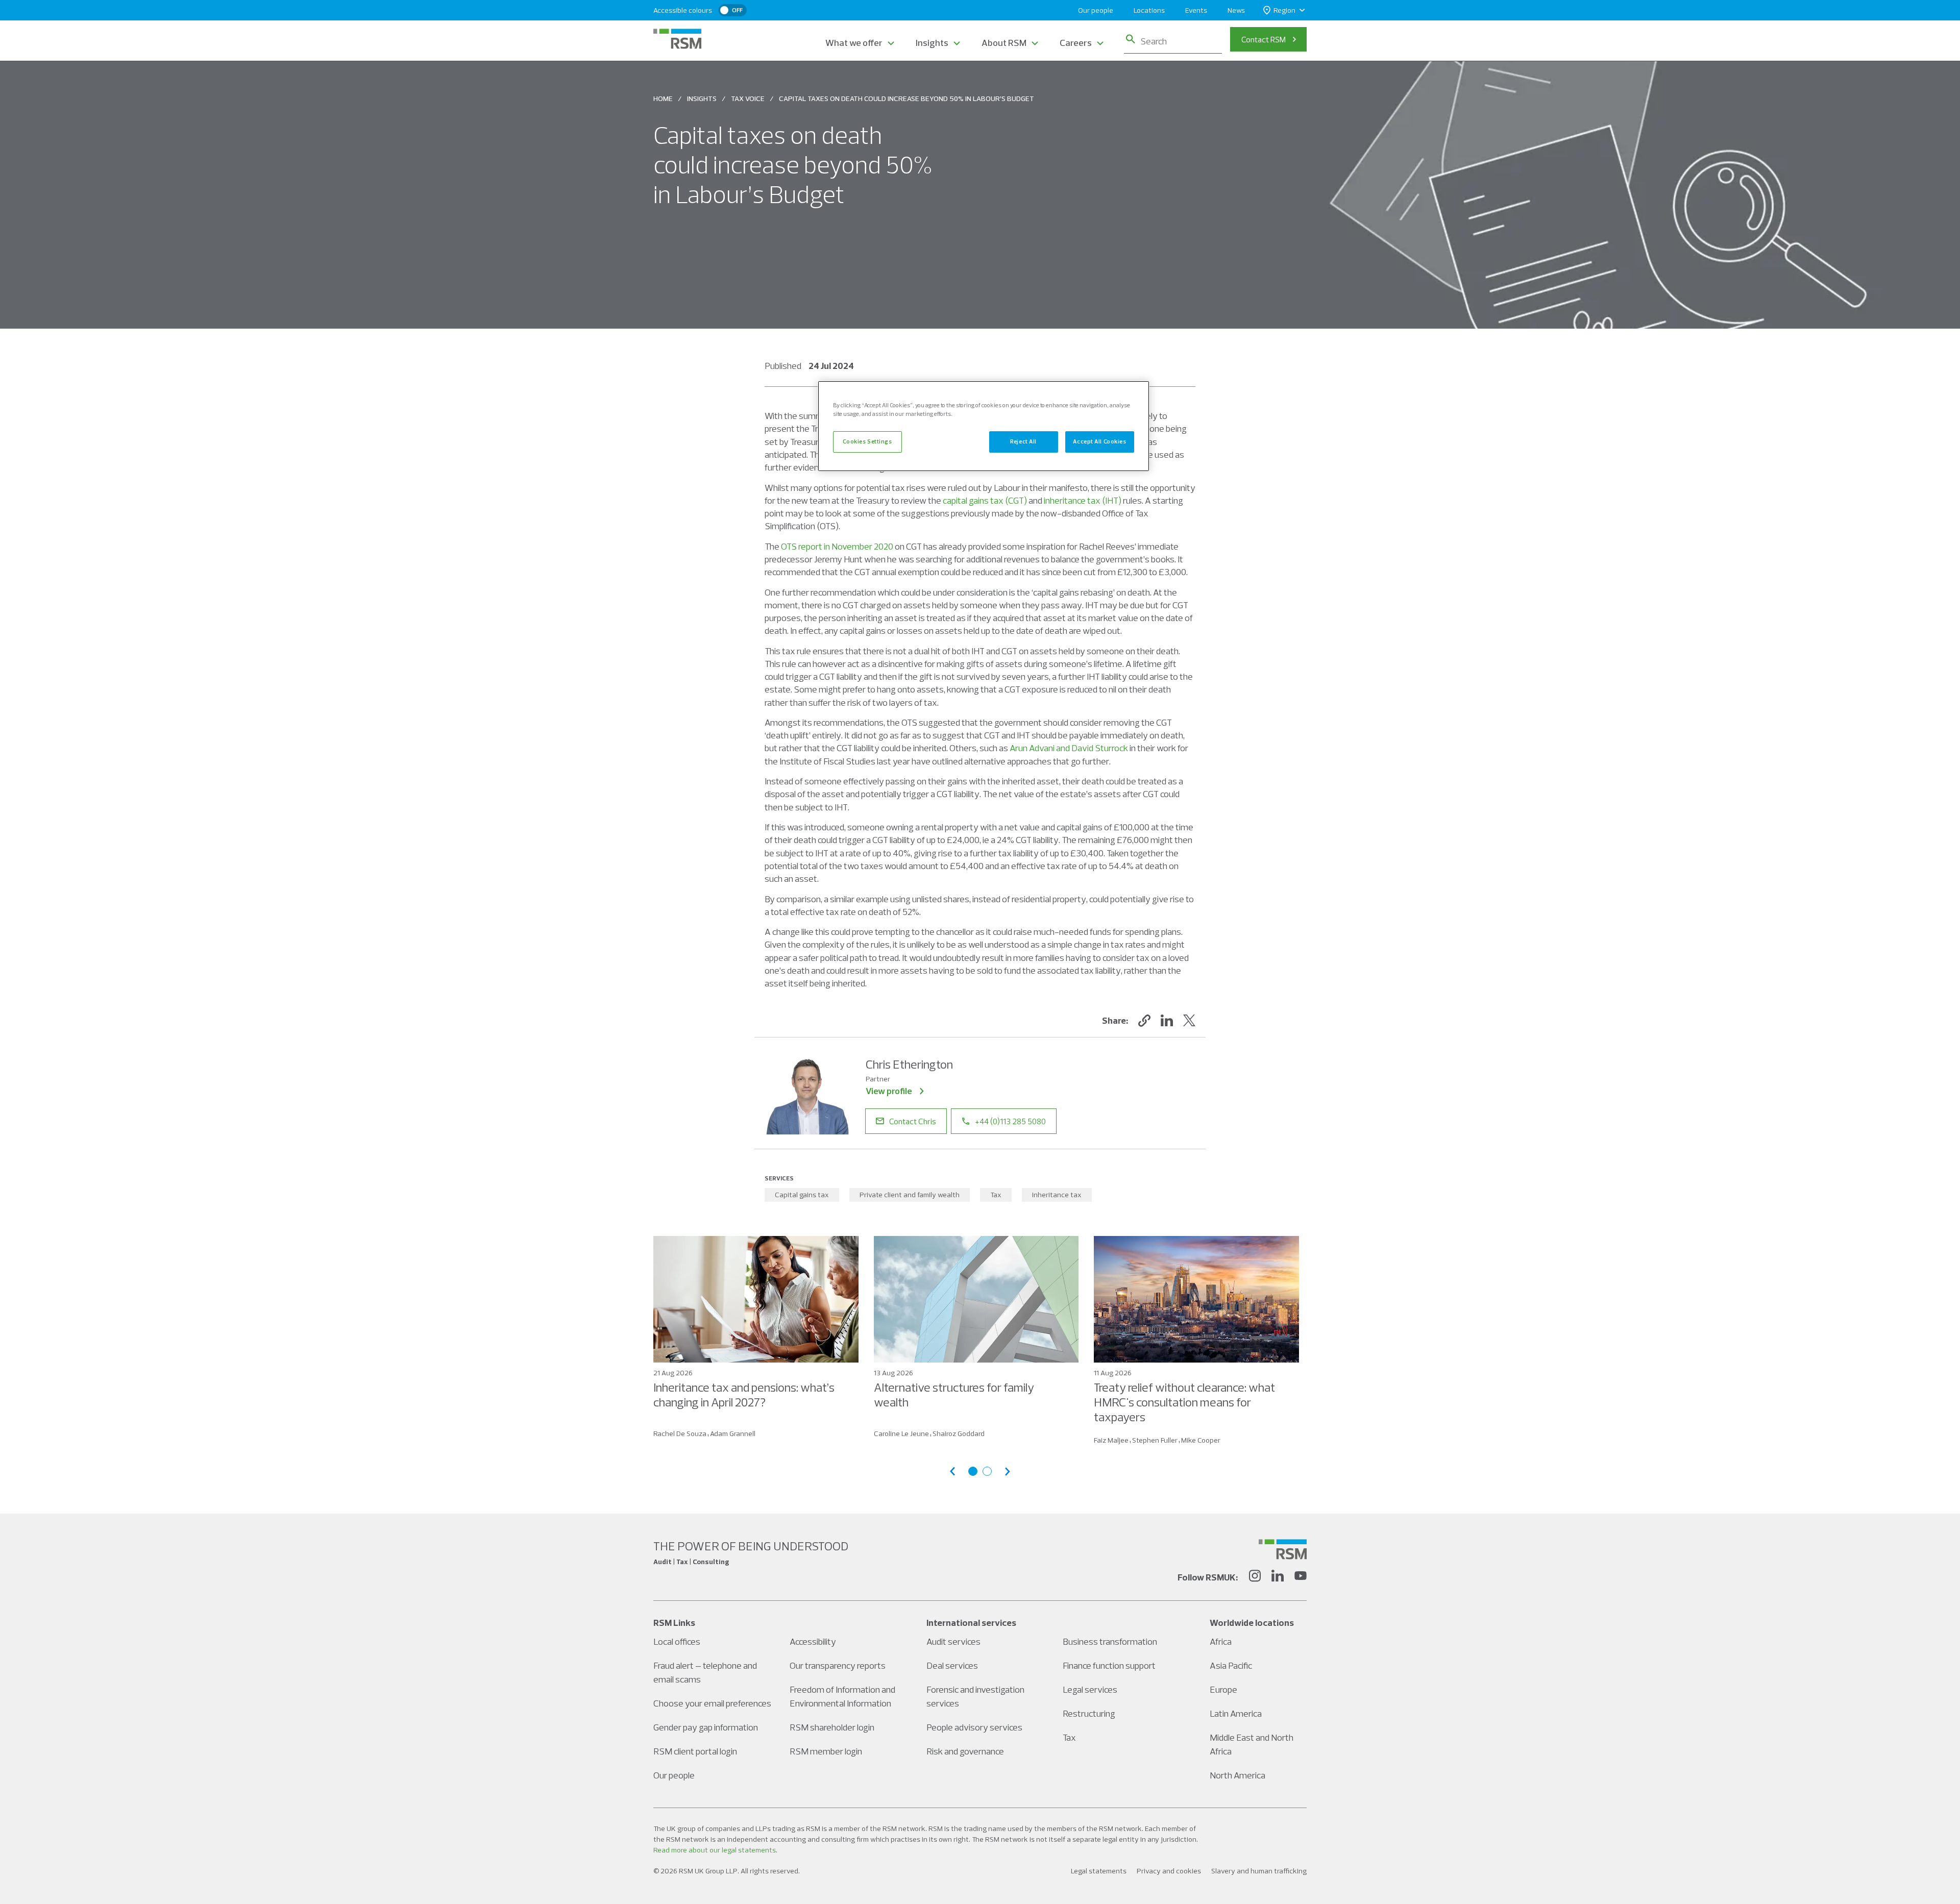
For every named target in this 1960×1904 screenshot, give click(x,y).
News (1236, 10)
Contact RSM (1264, 39)
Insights (932, 43)
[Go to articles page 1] (973, 1471)
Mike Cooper (1201, 1440)
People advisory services (974, 1727)
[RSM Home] (677, 39)
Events (1196, 10)
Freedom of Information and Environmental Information (842, 1696)
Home (663, 98)
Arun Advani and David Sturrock (1069, 748)
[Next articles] (1008, 1472)
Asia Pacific (1231, 1665)
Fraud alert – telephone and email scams (705, 1672)
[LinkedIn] (1278, 1577)
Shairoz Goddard (959, 1433)
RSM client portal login (695, 1751)
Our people (1096, 10)
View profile (889, 1091)
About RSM (1004, 43)
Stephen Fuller (1155, 1440)
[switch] (732, 10)
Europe (1223, 1689)
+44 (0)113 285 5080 (1010, 1121)
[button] (1144, 1021)
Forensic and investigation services (975, 1696)
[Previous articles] (952, 1472)
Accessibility (813, 1641)
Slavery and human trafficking (1259, 1871)
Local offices (677, 1641)
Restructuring (1089, 1713)
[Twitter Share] (1189, 1021)
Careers (1076, 43)
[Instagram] (1255, 1577)
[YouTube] (1301, 1577)
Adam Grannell (733, 1433)
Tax (996, 1195)
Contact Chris (913, 1121)
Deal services (952, 1665)
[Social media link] (1283, 1549)
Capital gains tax (802, 1195)
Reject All (1023, 441)
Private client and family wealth (910, 1195)
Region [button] (1284, 10)
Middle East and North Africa (1252, 1744)
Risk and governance (965, 1751)
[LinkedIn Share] (1167, 1021)
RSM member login (826, 1751)
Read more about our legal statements (715, 1850)
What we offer (854, 43)
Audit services (953, 1641)
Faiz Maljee (1111, 1440)
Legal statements (1099, 1871)
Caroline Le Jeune (901, 1433)
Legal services (1090, 1689)
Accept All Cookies (1099, 441)
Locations (1149, 10)
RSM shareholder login (832, 1727)
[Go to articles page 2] (987, 1471)
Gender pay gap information (706, 1727)
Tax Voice (748, 98)
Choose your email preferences (712, 1703)
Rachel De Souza (680, 1433)
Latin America (1236, 1713)
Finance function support (1109, 1665)
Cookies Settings (867, 441)
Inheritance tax (1057, 1195)
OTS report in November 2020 (837, 546)
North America (1238, 1775)
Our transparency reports (838, 1665)
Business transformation (1110, 1641)
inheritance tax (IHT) (1083, 500)
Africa (1221, 1641)
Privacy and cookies (1169, 1871)
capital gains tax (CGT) (985, 500)
